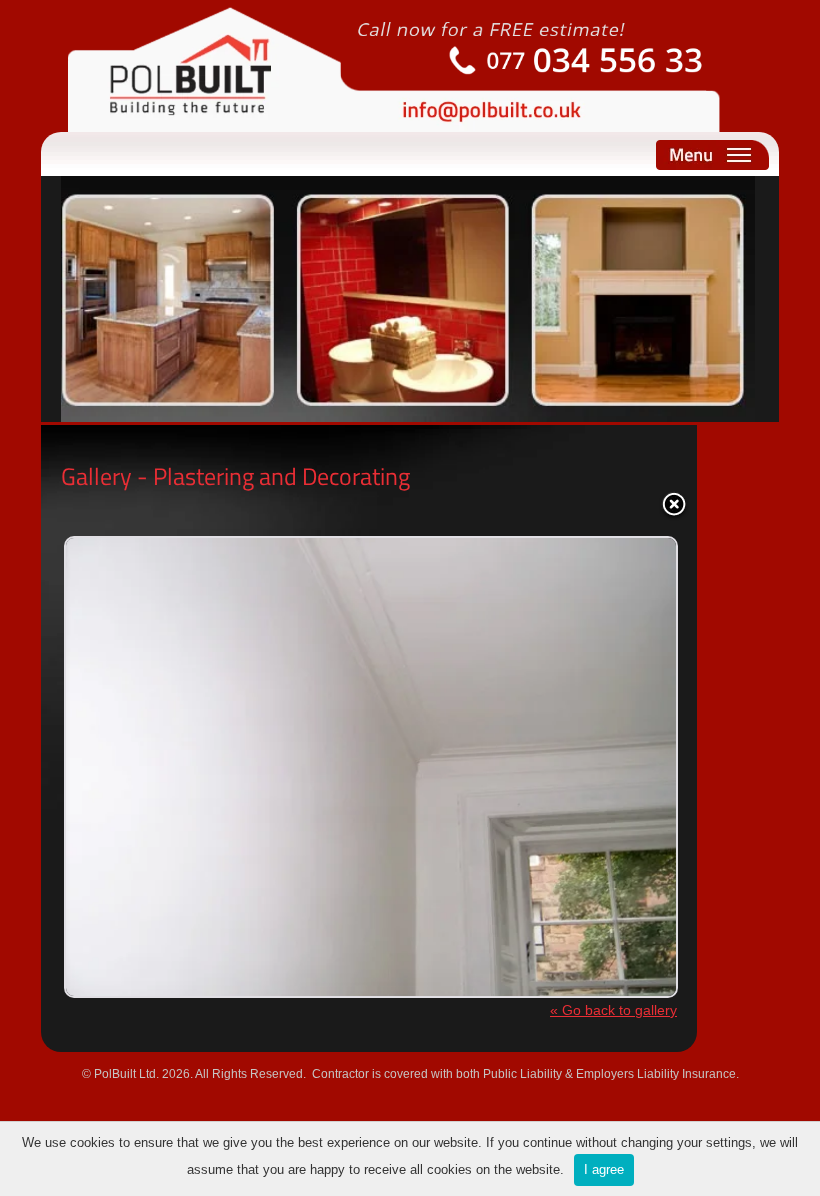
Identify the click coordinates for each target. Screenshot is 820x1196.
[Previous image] (169, 752)
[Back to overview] (674, 506)
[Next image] (569, 752)
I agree (604, 1169)
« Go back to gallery (613, 1010)
